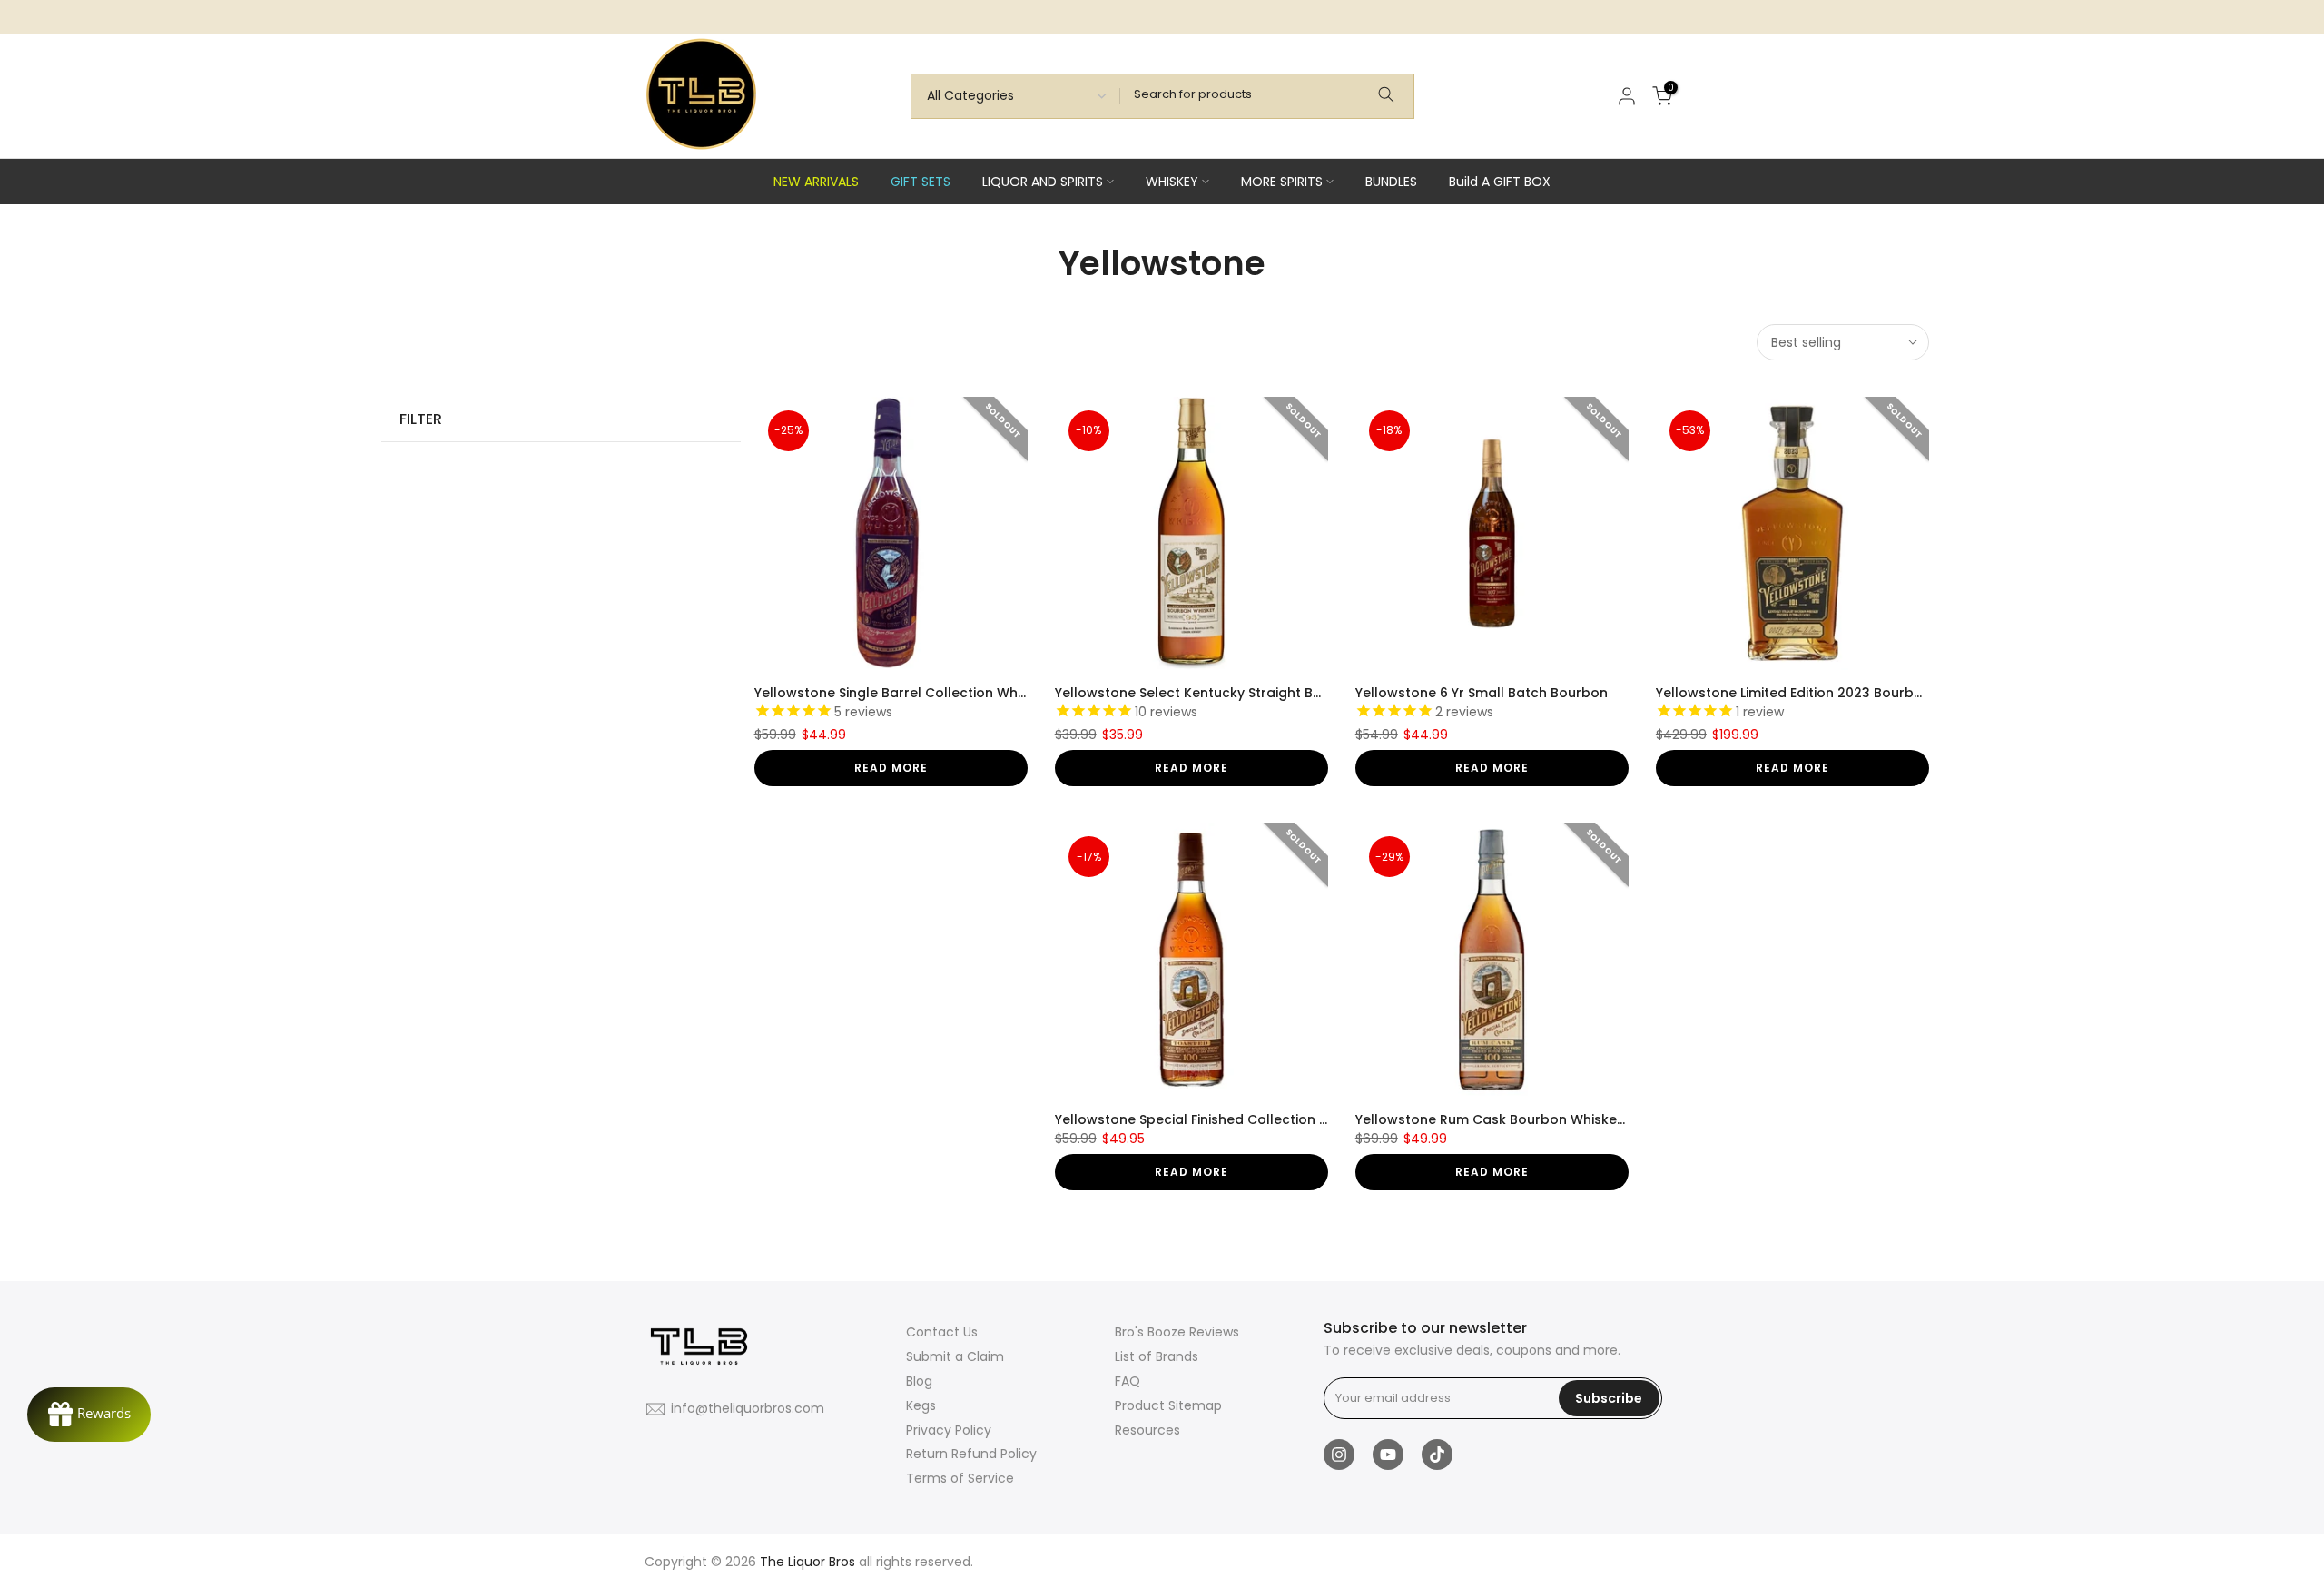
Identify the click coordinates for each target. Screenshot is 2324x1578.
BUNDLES (1391, 182)
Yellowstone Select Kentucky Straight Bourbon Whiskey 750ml (1259, 693)
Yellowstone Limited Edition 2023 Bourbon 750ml (1816, 693)
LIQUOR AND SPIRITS (1043, 182)
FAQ (1128, 1381)
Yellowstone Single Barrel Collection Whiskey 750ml (925, 693)
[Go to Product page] (891, 533)
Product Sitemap (1168, 1405)
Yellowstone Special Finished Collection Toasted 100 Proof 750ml (1270, 1119)
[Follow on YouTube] (1388, 1455)
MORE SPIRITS (1282, 182)
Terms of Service (960, 1478)
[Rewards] (89, 1415)
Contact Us (942, 1332)
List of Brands (1157, 1356)
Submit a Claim (955, 1356)
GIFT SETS (921, 182)
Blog (919, 1381)
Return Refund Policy (971, 1454)
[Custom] (1386, 96)
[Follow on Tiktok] (1437, 1455)
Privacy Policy (949, 1430)
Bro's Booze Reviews (1177, 1332)
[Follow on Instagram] (1339, 1455)
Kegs (921, 1405)
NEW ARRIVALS (816, 182)
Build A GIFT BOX (1500, 182)
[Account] (1627, 96)
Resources (1147, 1430)
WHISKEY (1172, 182)
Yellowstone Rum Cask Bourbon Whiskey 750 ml (1514, 1119)
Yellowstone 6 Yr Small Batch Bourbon (1482, 693)
